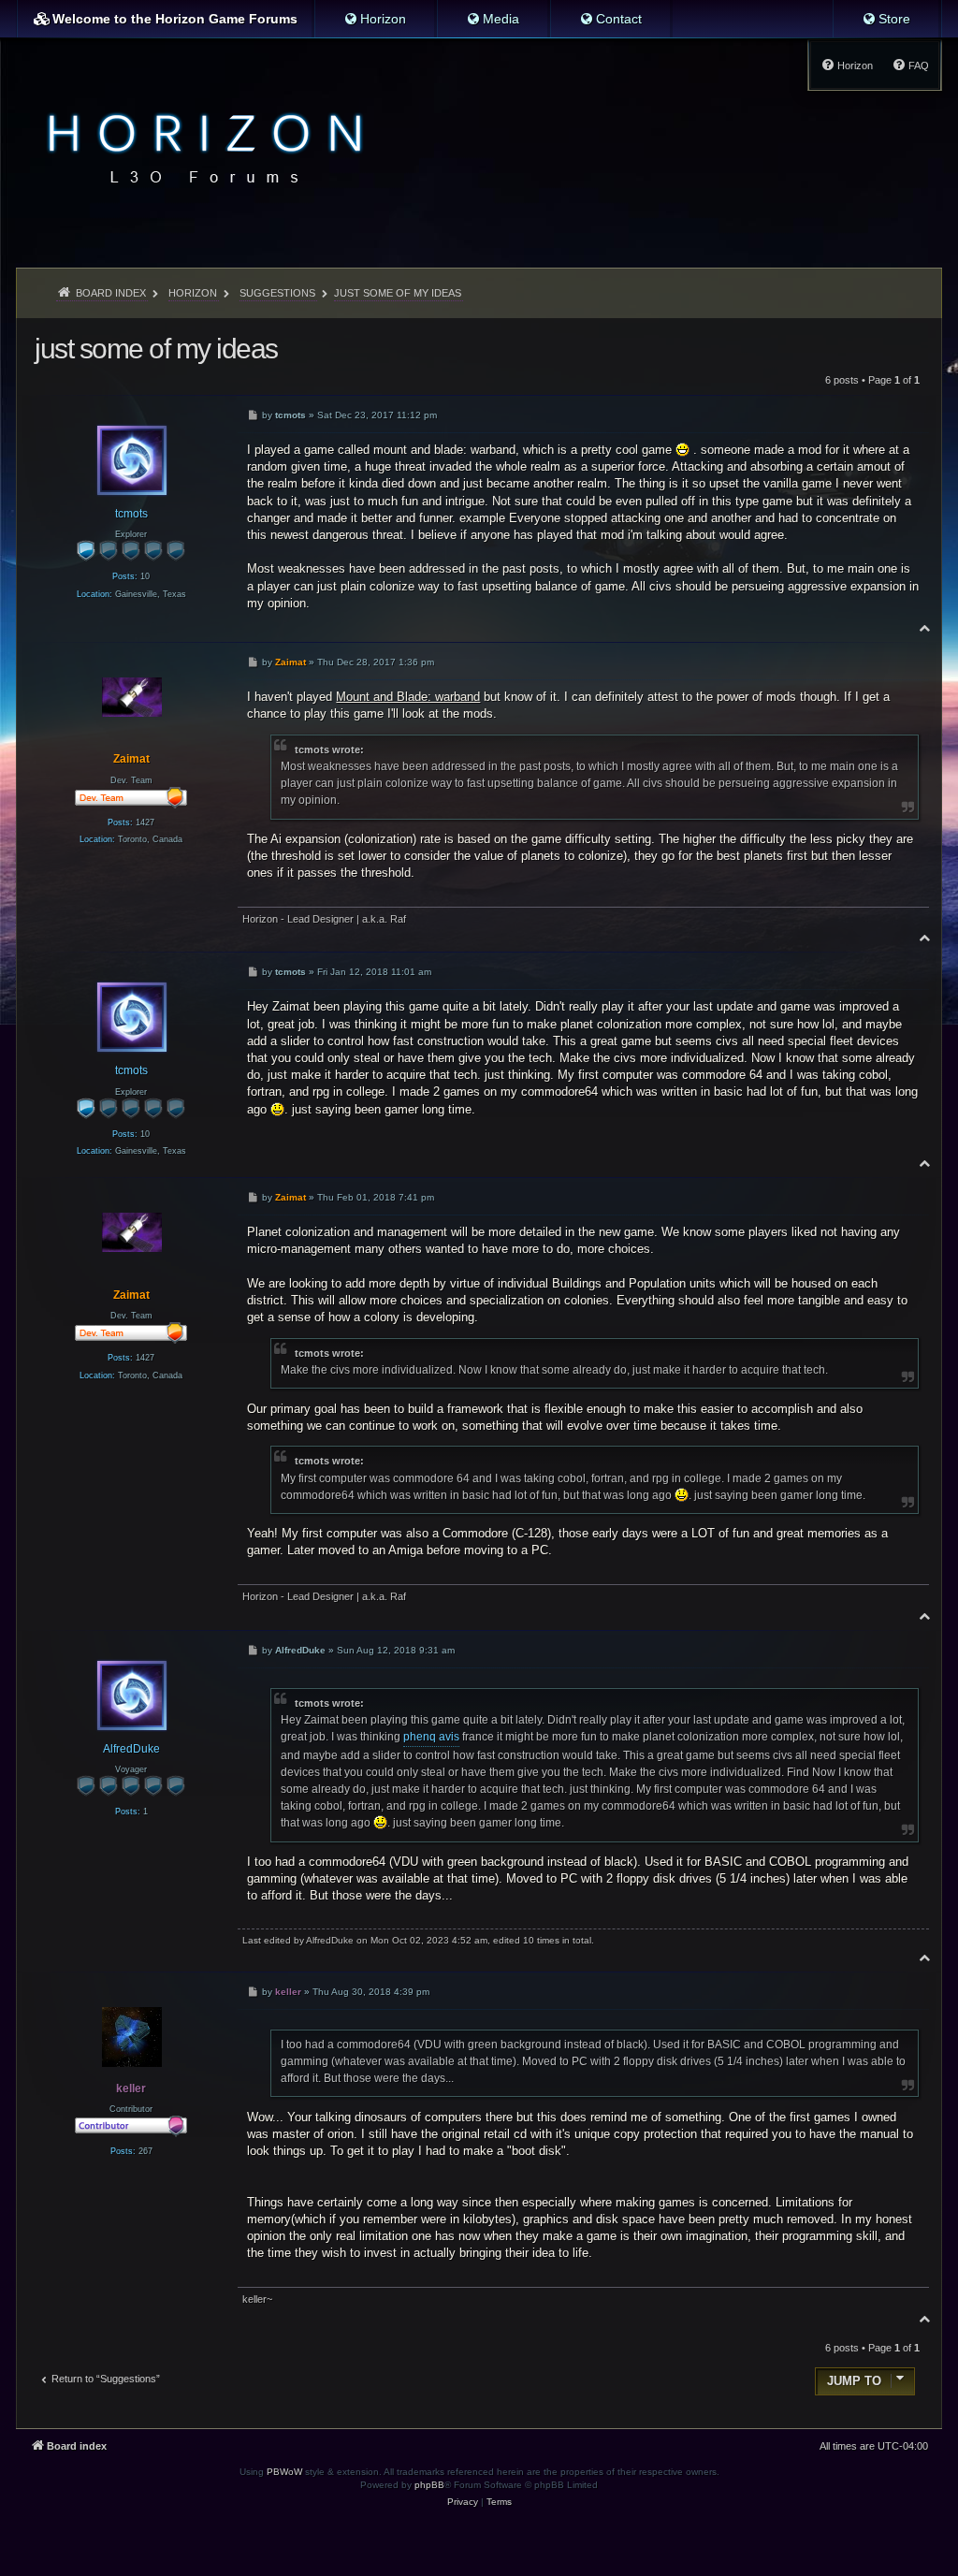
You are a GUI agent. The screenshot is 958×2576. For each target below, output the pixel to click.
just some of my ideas (398, 293)
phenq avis (431, 1737)
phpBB (429, 2485)
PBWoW (284, 2472)
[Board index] (200, 146)
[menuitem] (375, 19)
